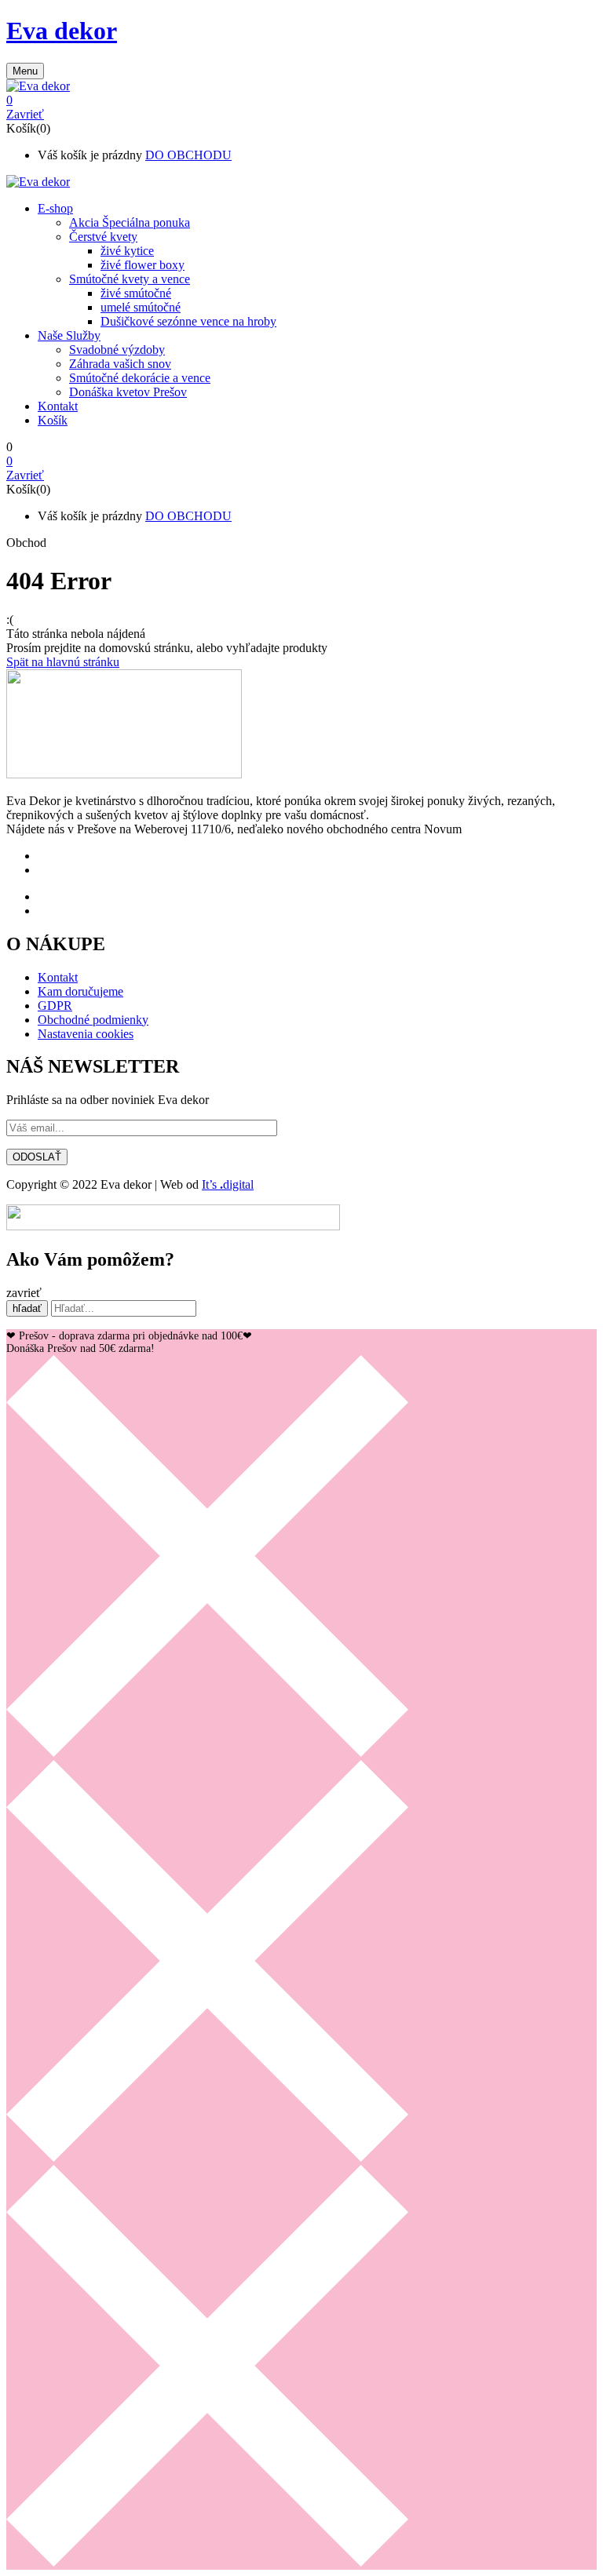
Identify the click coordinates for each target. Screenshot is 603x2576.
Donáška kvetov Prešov (128, 392)
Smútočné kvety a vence (130, 279)
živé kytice (127, 251)
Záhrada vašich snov (120, 364)
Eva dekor (62, 31)
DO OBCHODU (188, 155)
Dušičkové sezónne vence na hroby (188, 321)
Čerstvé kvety (103, 237)
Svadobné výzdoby (117, 350)
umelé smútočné (141, 307)
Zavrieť (25, 114)
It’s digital (228, 1184)
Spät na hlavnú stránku (63, 662)
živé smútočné (136, 293)
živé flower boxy (143, 265)
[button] (301, 100)
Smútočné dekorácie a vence (140, 378)
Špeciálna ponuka (130, 222)
